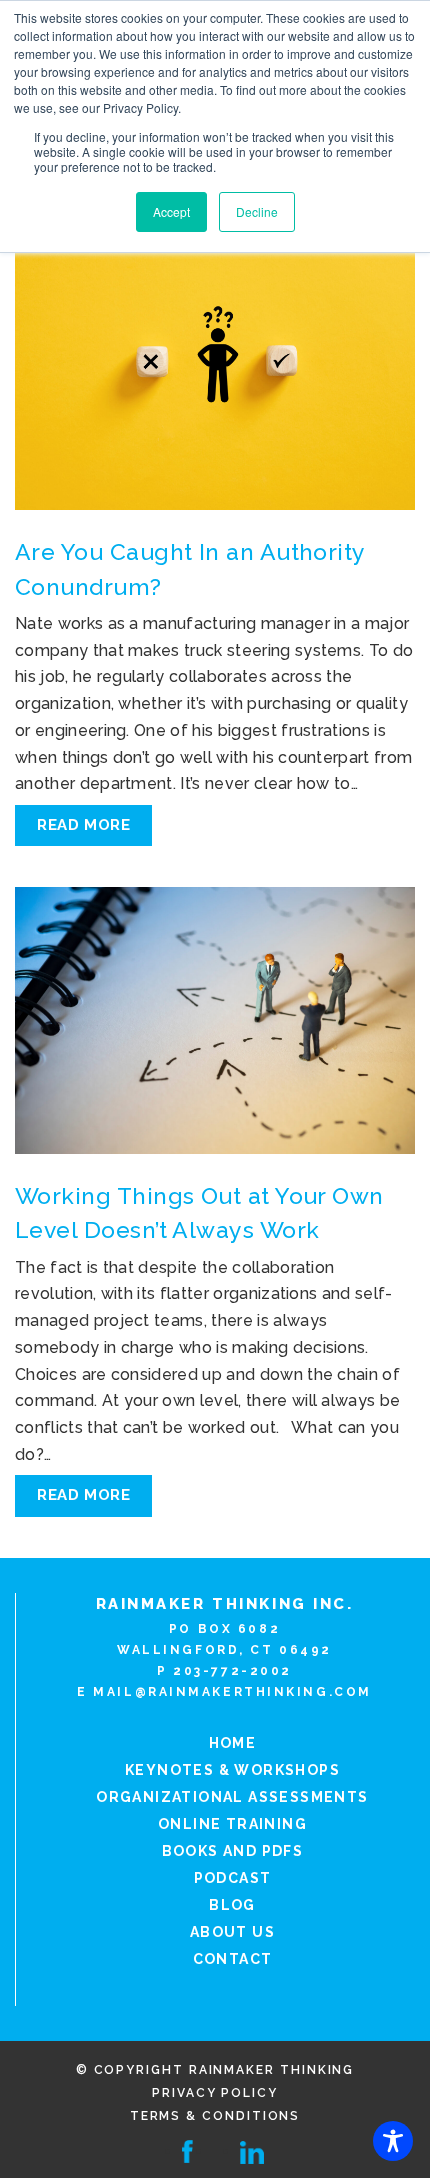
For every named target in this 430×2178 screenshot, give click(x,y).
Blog (232, 1905)
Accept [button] (171, 211)
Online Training (232, 1824)
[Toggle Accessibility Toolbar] (393, 2141)
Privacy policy (215, 2093)
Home (233, 1743)
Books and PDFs (233, 1851)
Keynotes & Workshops (232, 1770)
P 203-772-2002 (224, 1671)
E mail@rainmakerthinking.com (224, 1692)
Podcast (233, 1878)
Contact (233, 1959)
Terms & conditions (215, 2116)
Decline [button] (257, 211)
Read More (83, 825)
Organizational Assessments (232, 1797)
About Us (232, 1932)
